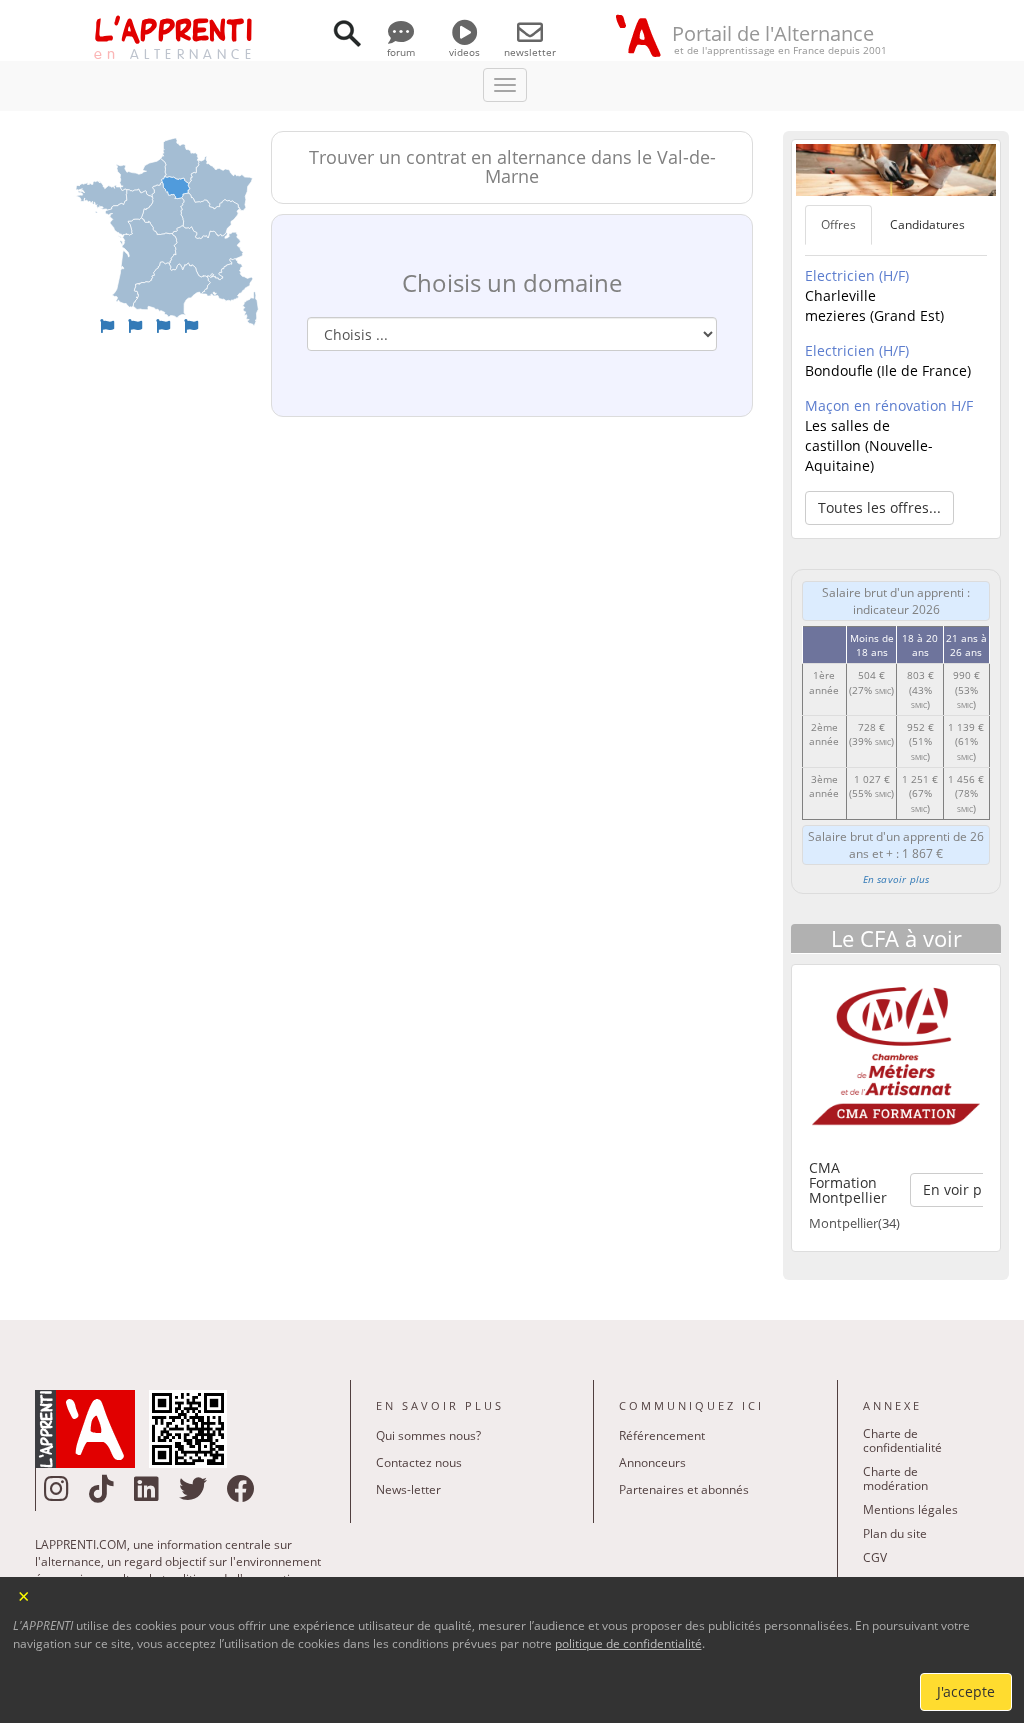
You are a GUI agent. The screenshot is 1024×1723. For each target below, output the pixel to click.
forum (401, 52)
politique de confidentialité (628, 1643)
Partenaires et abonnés (684, 1489)
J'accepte (966, 1691)
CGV (875, 1557)
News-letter (408, 1489)
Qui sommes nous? (428, 1435)
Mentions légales (910, 1509)
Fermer (24, 1594)
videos (464, 52)
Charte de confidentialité (902, 1440)
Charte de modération (895, 1478)
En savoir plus (896, 879)
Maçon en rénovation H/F (889, 405)
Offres (838, 224)
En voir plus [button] (962, 1189)
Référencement (662, 1435)
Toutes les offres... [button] (879, 507)
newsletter (530, 52)
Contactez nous (419, 1462)
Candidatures (927, 224)
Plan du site (895, 1533)
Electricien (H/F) (857, 275)
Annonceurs (652, 1462)
